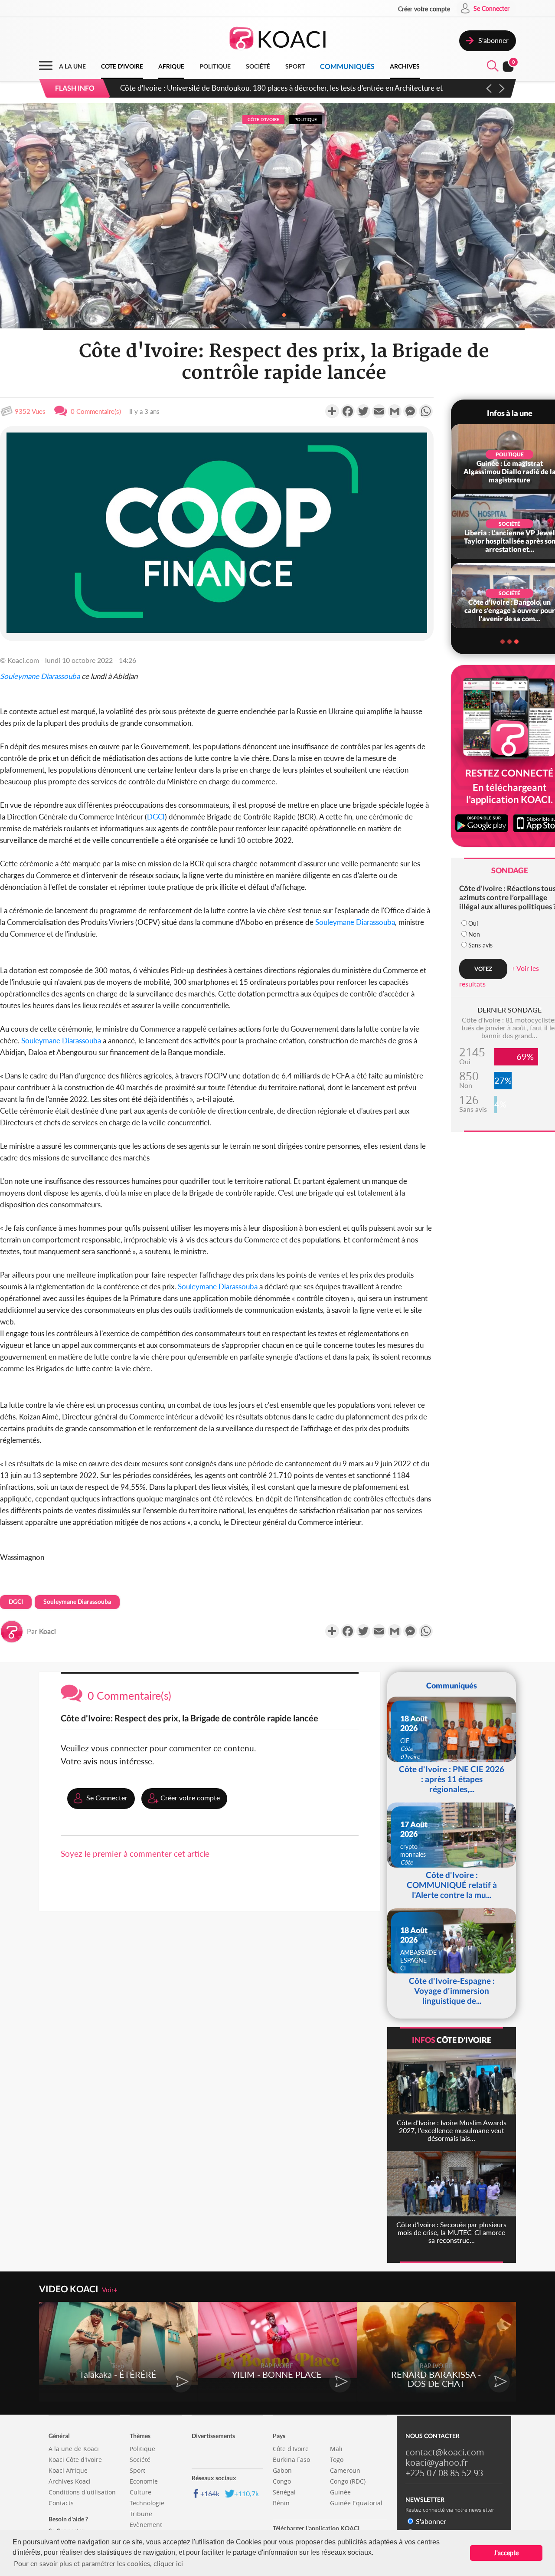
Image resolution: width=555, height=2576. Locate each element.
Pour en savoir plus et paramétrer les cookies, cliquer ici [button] (98, 2563)
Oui (473, 923)
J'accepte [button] (506, 2553)
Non (474, 934)
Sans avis (480, 945)
